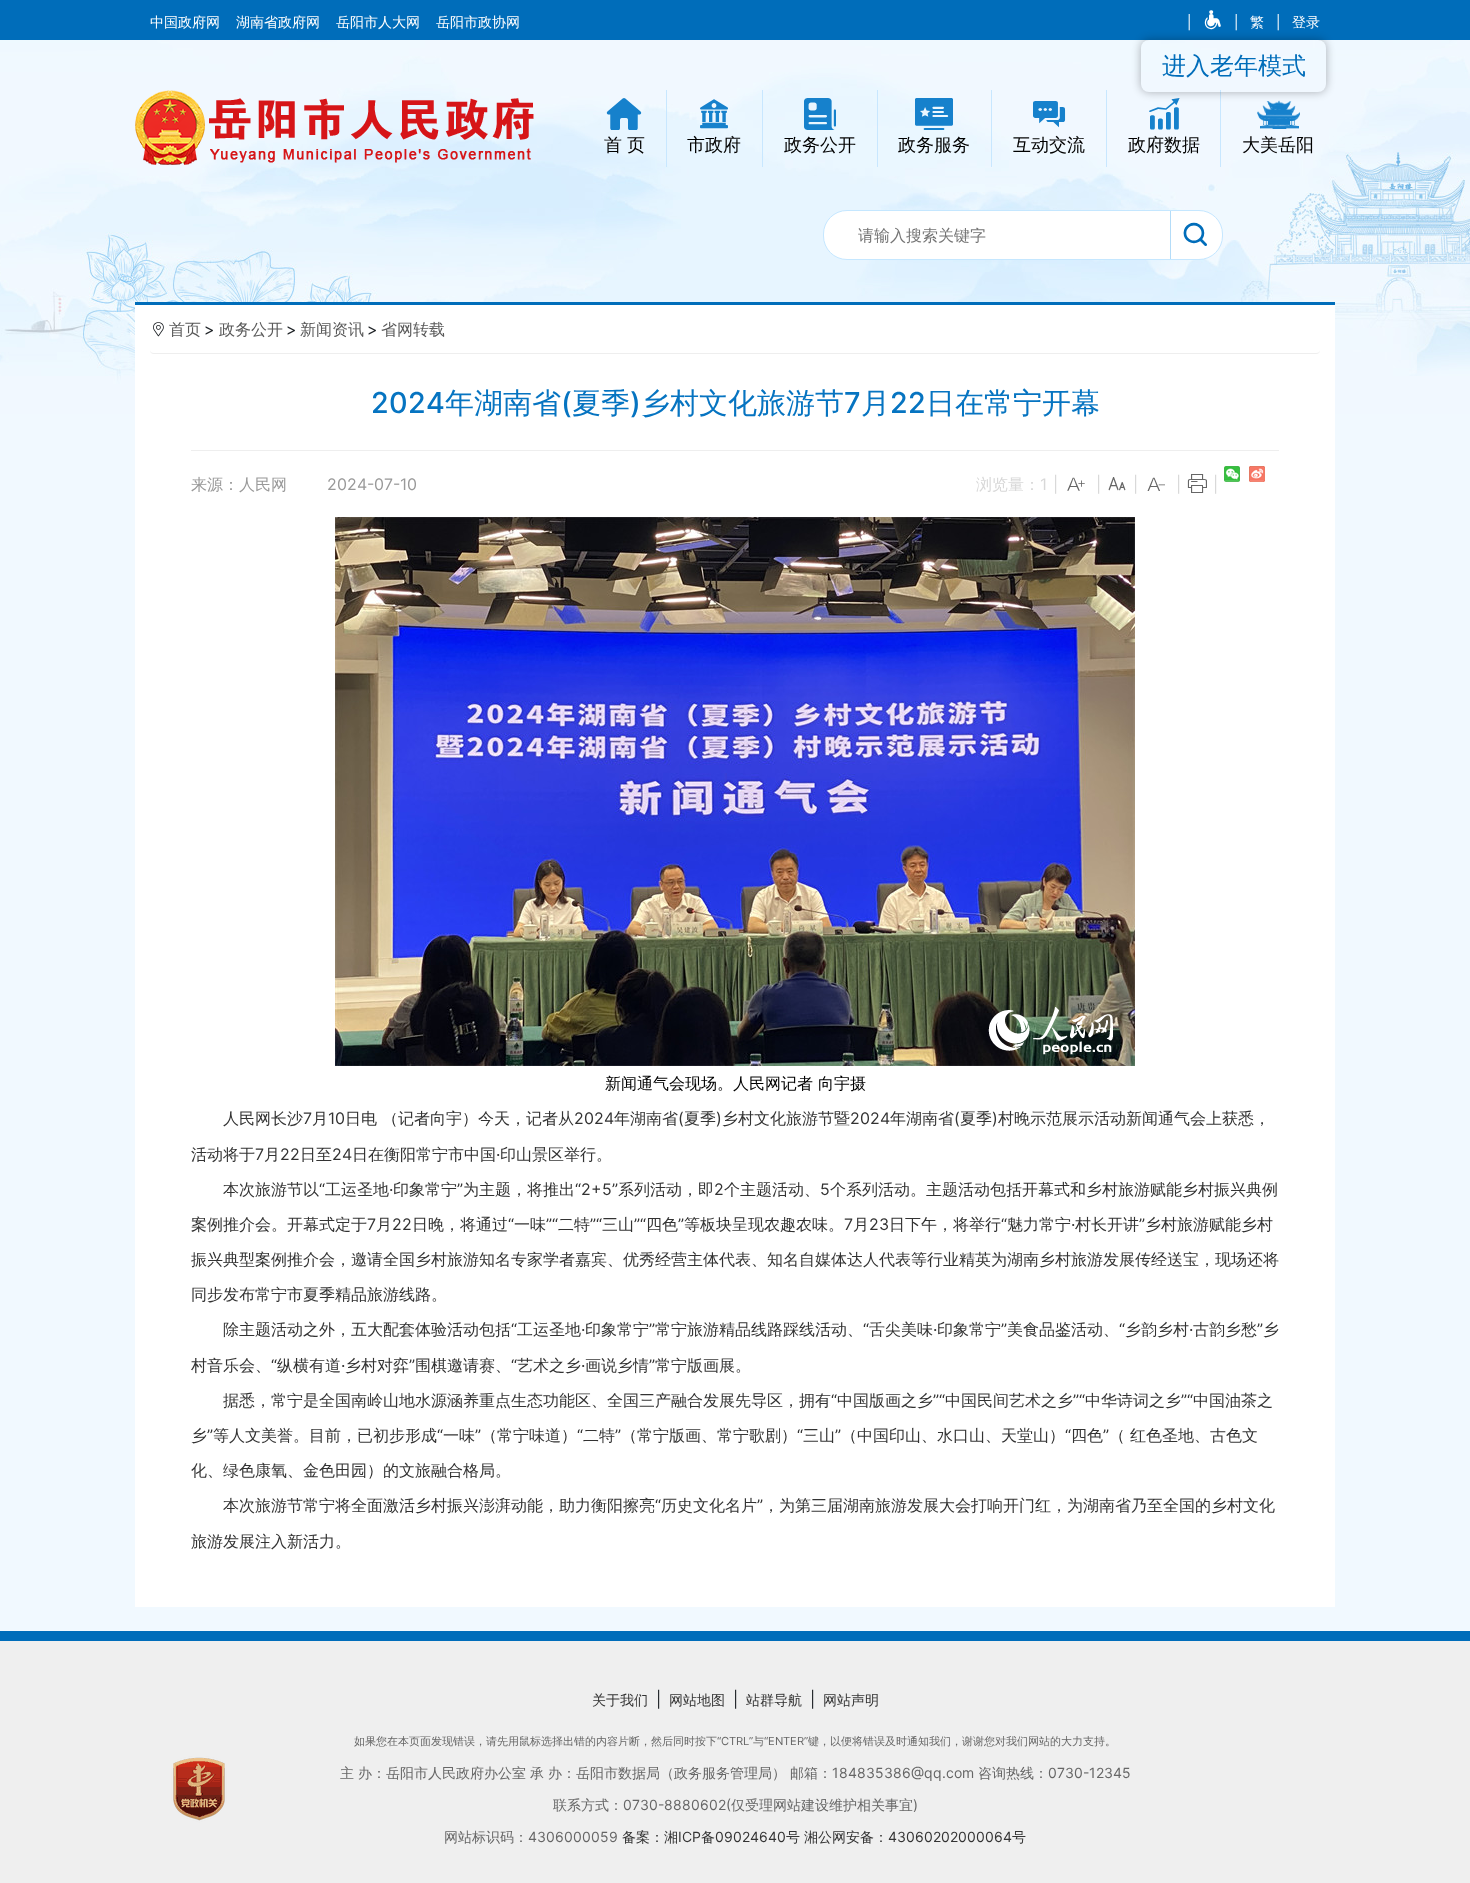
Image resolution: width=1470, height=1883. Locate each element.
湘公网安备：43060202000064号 (915, 1836)
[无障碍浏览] (1214, 22)
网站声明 (851, 1699)
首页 (185, 329)
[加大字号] (1077, 485)
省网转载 (413, 329)
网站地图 (697, 1699)
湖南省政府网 (280, 22)
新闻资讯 (332, 329)
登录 (1306, 22)
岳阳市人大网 (380, 22)
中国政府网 (187, 22)
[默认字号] (1117, 485)
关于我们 (620, 1699)
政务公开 (251, 329)
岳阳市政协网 (478, 22)
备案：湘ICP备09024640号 (713, 1836)
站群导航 (774, 1699)
